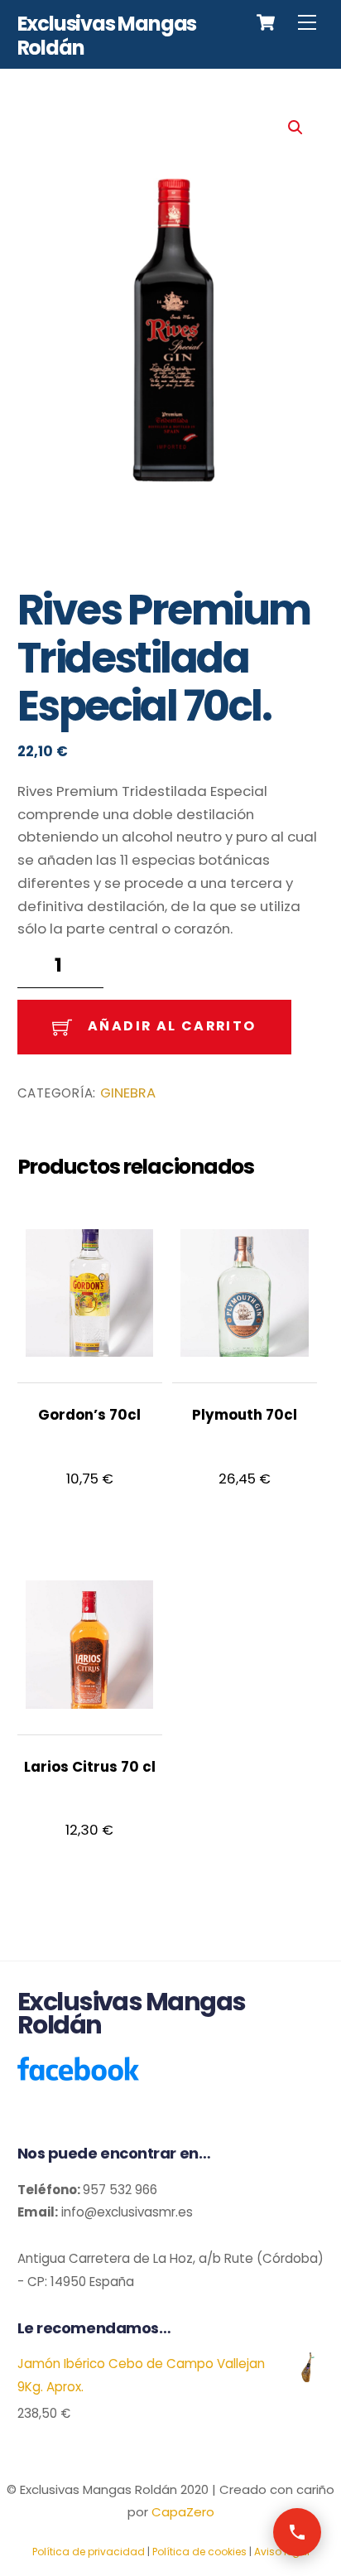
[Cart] (266, 22)
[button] (295, 128)
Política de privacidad (89, 2552)
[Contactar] (297, 2532)
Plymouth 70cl (245, 1415)
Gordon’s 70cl (89, 1415)
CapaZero (183, 2512)
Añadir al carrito (172, 1026)
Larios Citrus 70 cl (90, 1767)
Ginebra (128, 1093)
